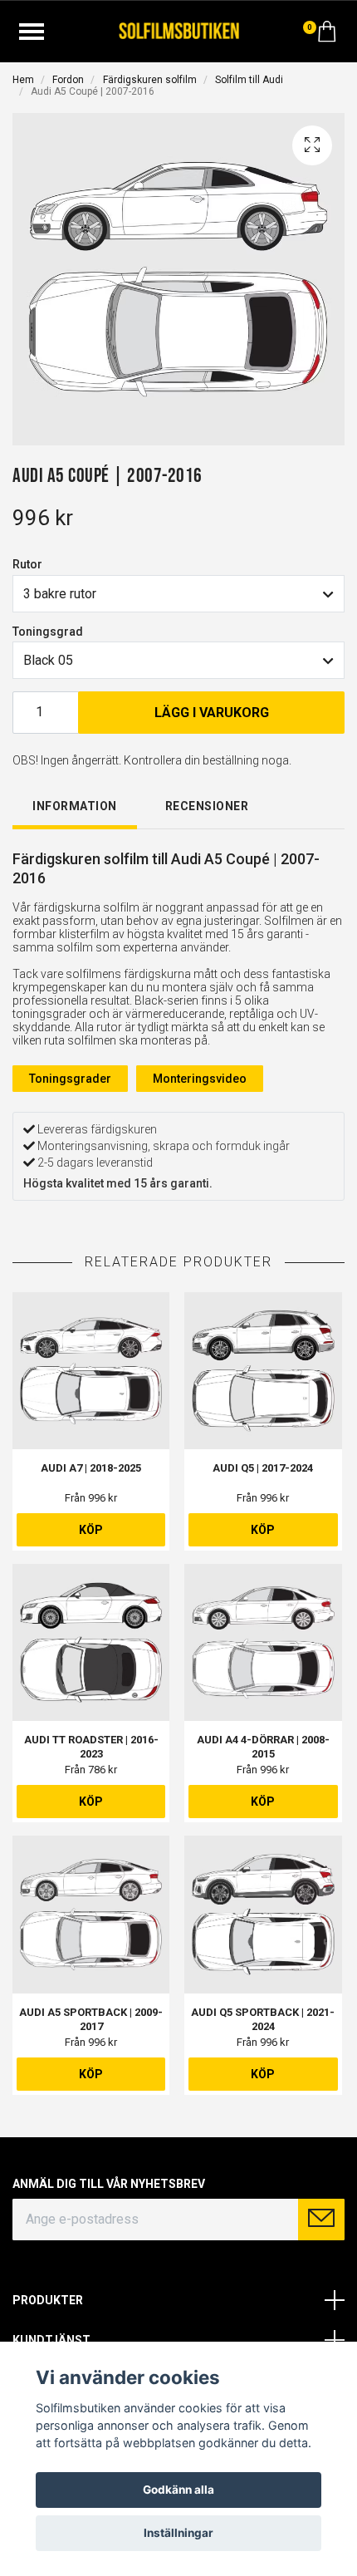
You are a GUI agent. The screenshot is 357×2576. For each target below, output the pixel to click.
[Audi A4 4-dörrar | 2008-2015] (263, 1642)
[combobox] (178, 593)
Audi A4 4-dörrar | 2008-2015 (263, 1747)
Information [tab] (75, 806)
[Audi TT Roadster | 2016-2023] (91, 1642)
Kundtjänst (51, 2340)
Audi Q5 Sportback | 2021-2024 (263, 2019)
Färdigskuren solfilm (150, 80)
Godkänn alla (178, 2490)
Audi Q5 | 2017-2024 (263, 1468)
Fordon (68, 80)
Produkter (48, 2300)
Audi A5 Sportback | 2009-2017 (91, 2019)
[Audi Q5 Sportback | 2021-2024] (263, 1914)
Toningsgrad (48, 632)
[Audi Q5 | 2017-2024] (263, 1371)
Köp (91, 1530)
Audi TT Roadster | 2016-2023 (91, 1747)
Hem (23, 80)
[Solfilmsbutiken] (179, 29)
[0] (327, 36)
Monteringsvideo (200, 1079)
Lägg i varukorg (212, 713)
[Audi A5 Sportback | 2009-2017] (91, 1914)
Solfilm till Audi (249, 80)
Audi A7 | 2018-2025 (91, 1468)
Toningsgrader (70, 1079)
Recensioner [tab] (207, 806)
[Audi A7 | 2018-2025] (91, 1371)
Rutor (27, 564)
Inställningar (178, 2533)
